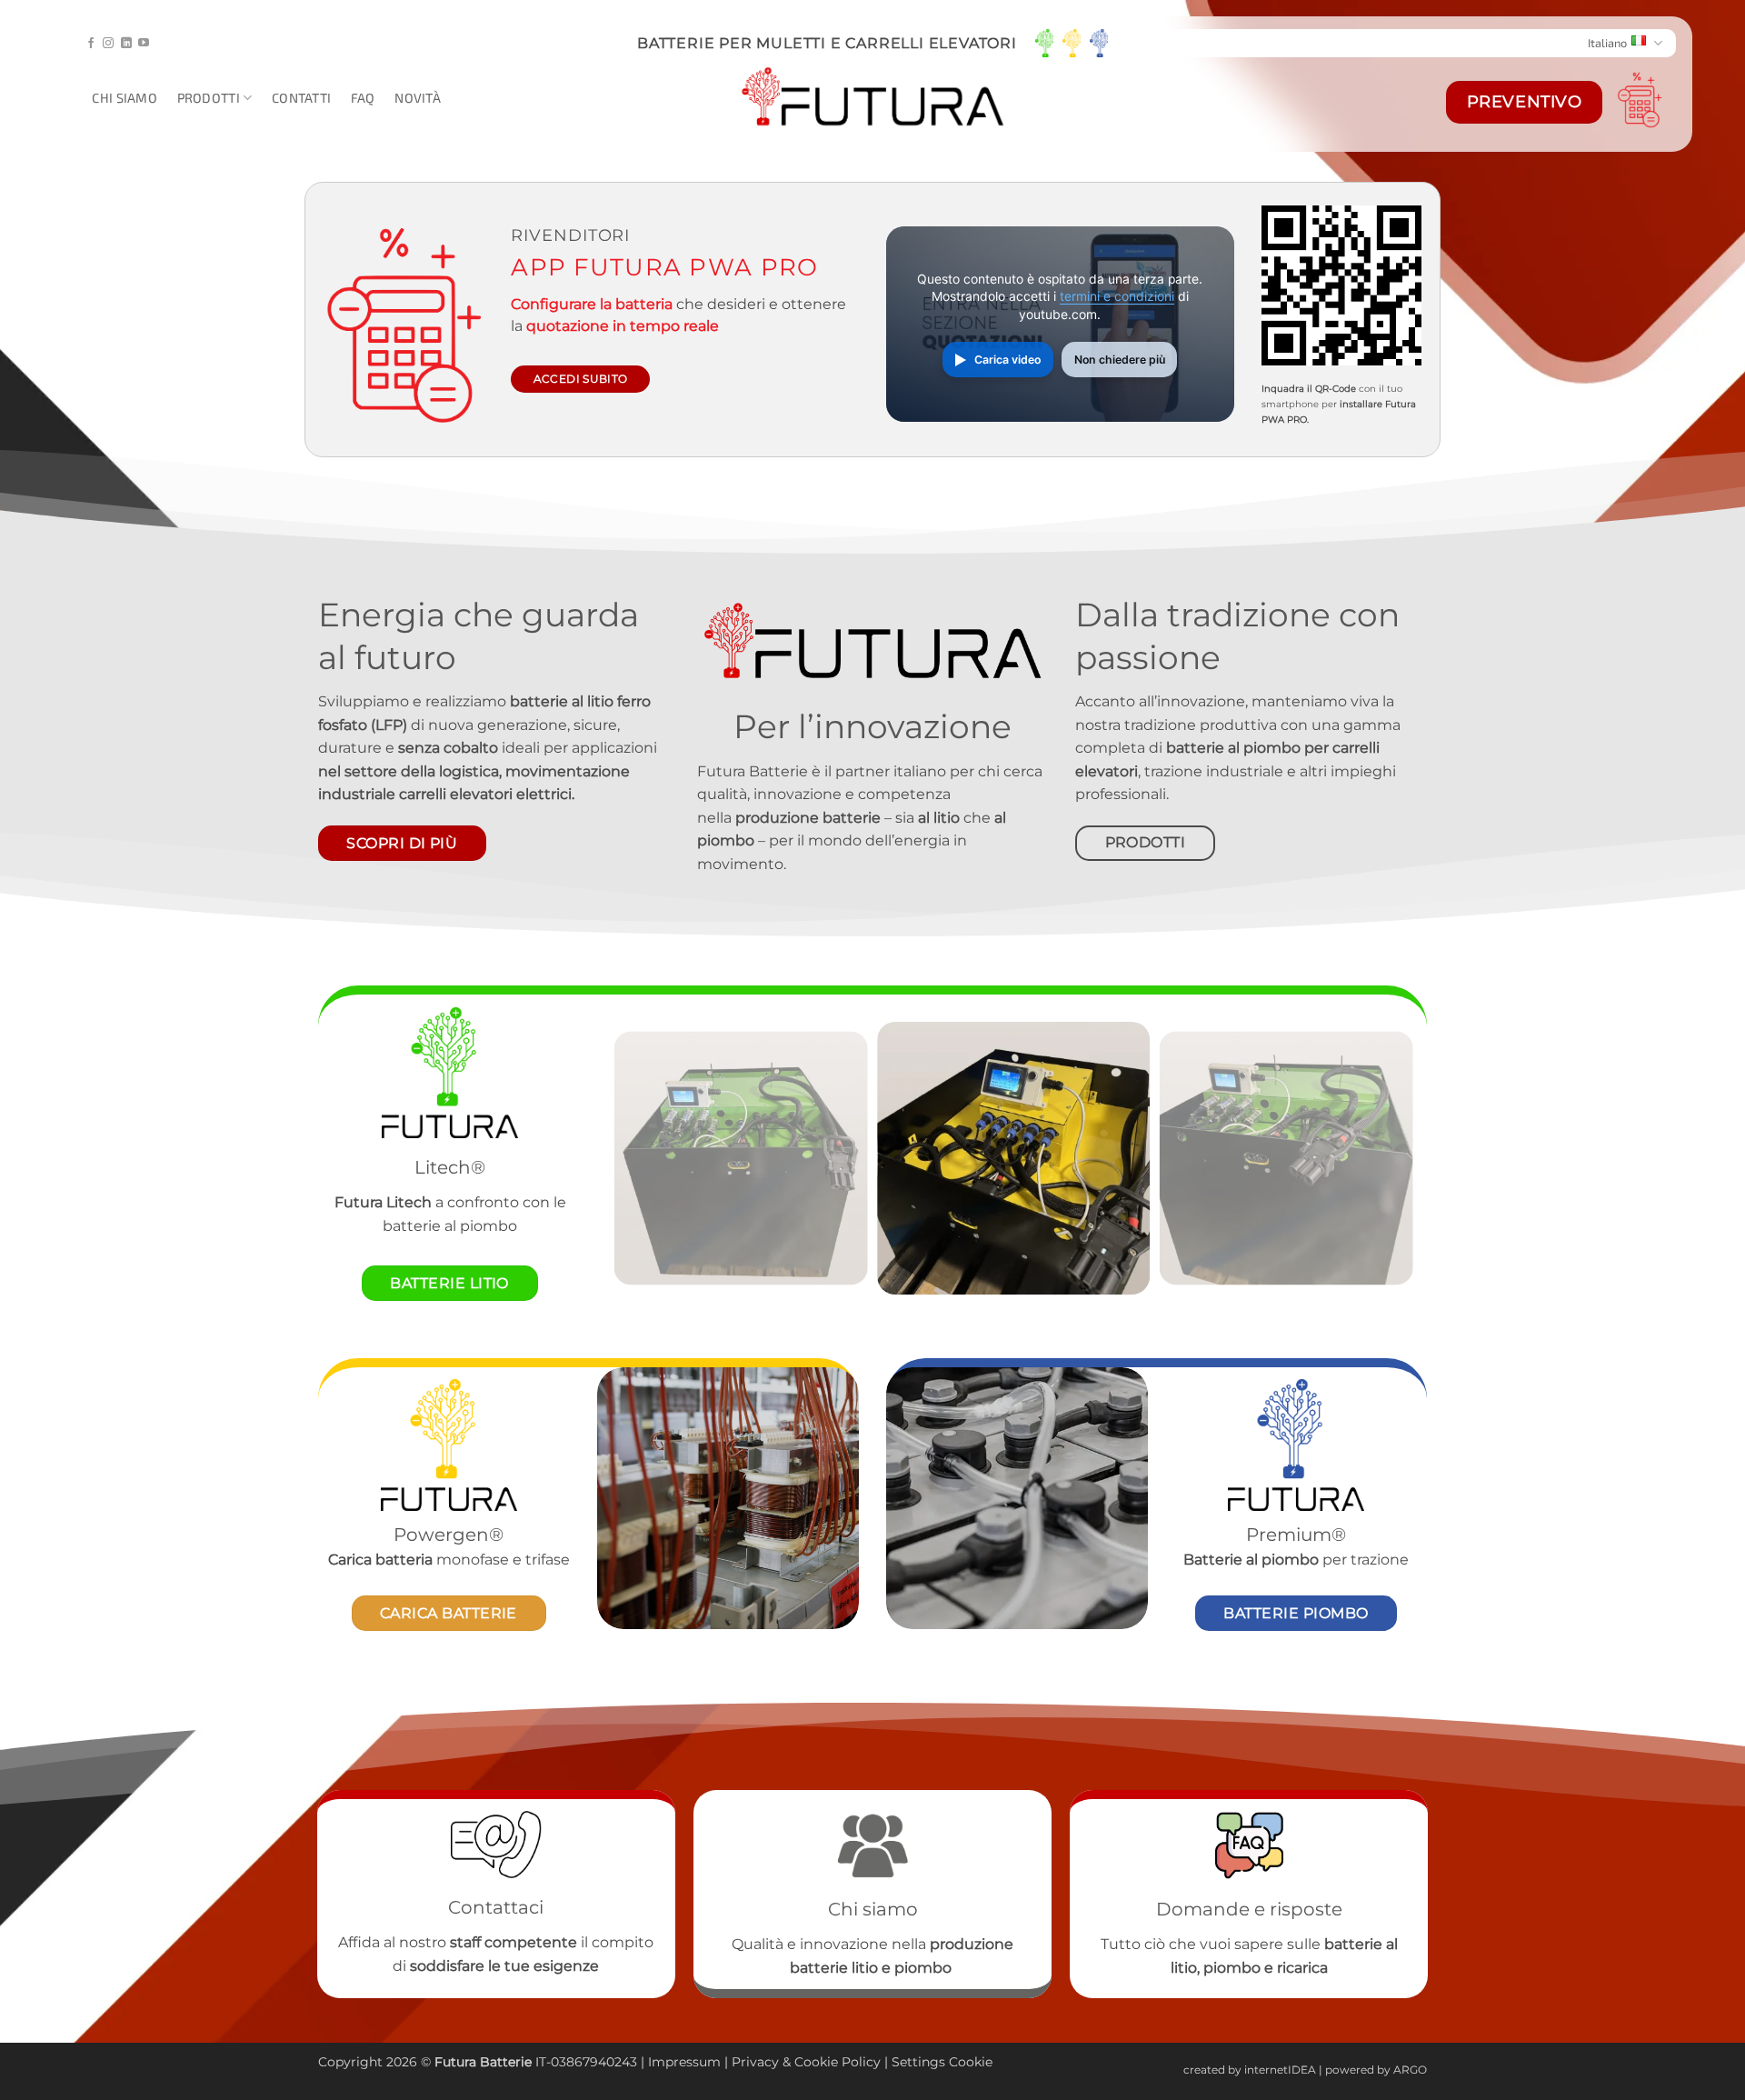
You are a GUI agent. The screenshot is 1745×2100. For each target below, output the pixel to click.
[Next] (1388, 1158)
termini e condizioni (1117, 296)
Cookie (816, 2062)
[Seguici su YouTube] (144, 44)
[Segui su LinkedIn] (126, 44)
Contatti (301, 98)
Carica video (1007, 360)
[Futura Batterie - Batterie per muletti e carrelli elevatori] (872, 98)
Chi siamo (125, 98)
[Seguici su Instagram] (108, 44)
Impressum (684, 2062)
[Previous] (639, 1158)
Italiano (1607, 43)
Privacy (757, 2062)
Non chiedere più (1120, 360)
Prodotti (209, 98)
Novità (418, 98)
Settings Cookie (942, 2062)
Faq (363, 98)
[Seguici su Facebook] (91, 44)
